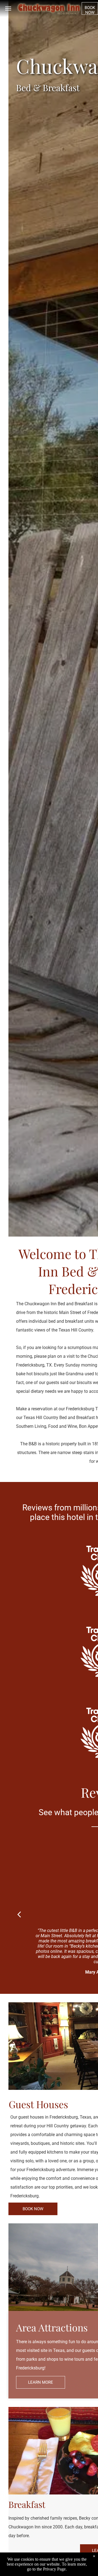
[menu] (8, 8)
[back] (19, 1914)
